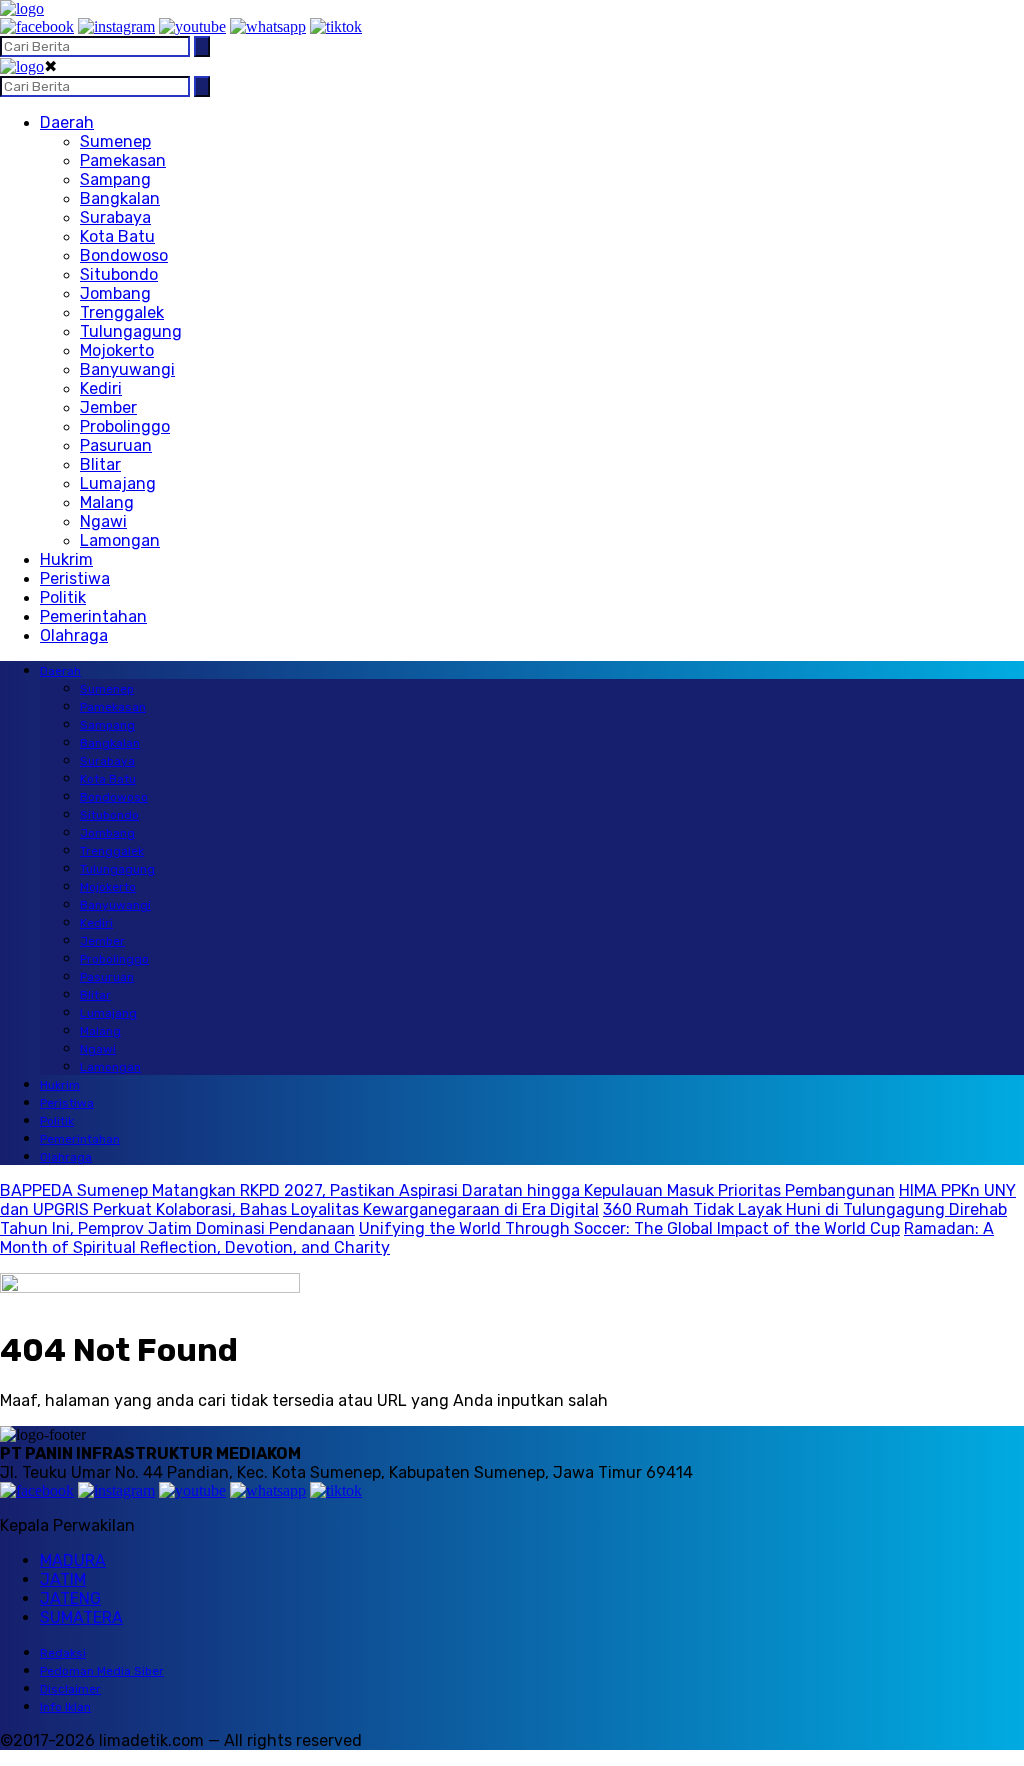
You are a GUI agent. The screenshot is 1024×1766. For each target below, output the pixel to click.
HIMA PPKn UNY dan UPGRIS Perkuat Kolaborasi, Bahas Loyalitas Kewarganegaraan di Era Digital (508, 1200)
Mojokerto (117, 350)
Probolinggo (125, 426)
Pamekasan (123, 160)
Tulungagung (131, 331)
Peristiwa (75, 578)
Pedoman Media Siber (102, 1671)
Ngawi (103, 521)
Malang (107, 502)
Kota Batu (117, 236)
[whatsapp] (268, 26)
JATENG (70, 1598)
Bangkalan (120, 198)
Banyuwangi (127, 369)
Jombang (115, 293)
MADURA (73, 1560)
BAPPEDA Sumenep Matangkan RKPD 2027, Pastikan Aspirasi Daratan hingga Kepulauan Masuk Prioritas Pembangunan (447, 1190)
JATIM (63, 1579)
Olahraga (74, 635)
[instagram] (116, 26)
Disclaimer (70, 1689)
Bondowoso (124, 255)
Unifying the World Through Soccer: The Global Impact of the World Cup (629, 1228)
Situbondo (119, 274)
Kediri (101, 388)
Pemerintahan (93, 616)
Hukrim (66, 559)
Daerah (67, 122)
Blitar (100, 464)
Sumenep (115, 141)
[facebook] (37, 26)
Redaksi (63, 1653)
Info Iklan (65, 1707)
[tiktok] (336, 26)
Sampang (115, 179)
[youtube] (192, 26)
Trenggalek (122, 312)
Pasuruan (116, 445)
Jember (108, 407)
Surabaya (115, 217)
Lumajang (118, 483)
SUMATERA (81, 1617)
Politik (63, 597)
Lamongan (120, 540)
